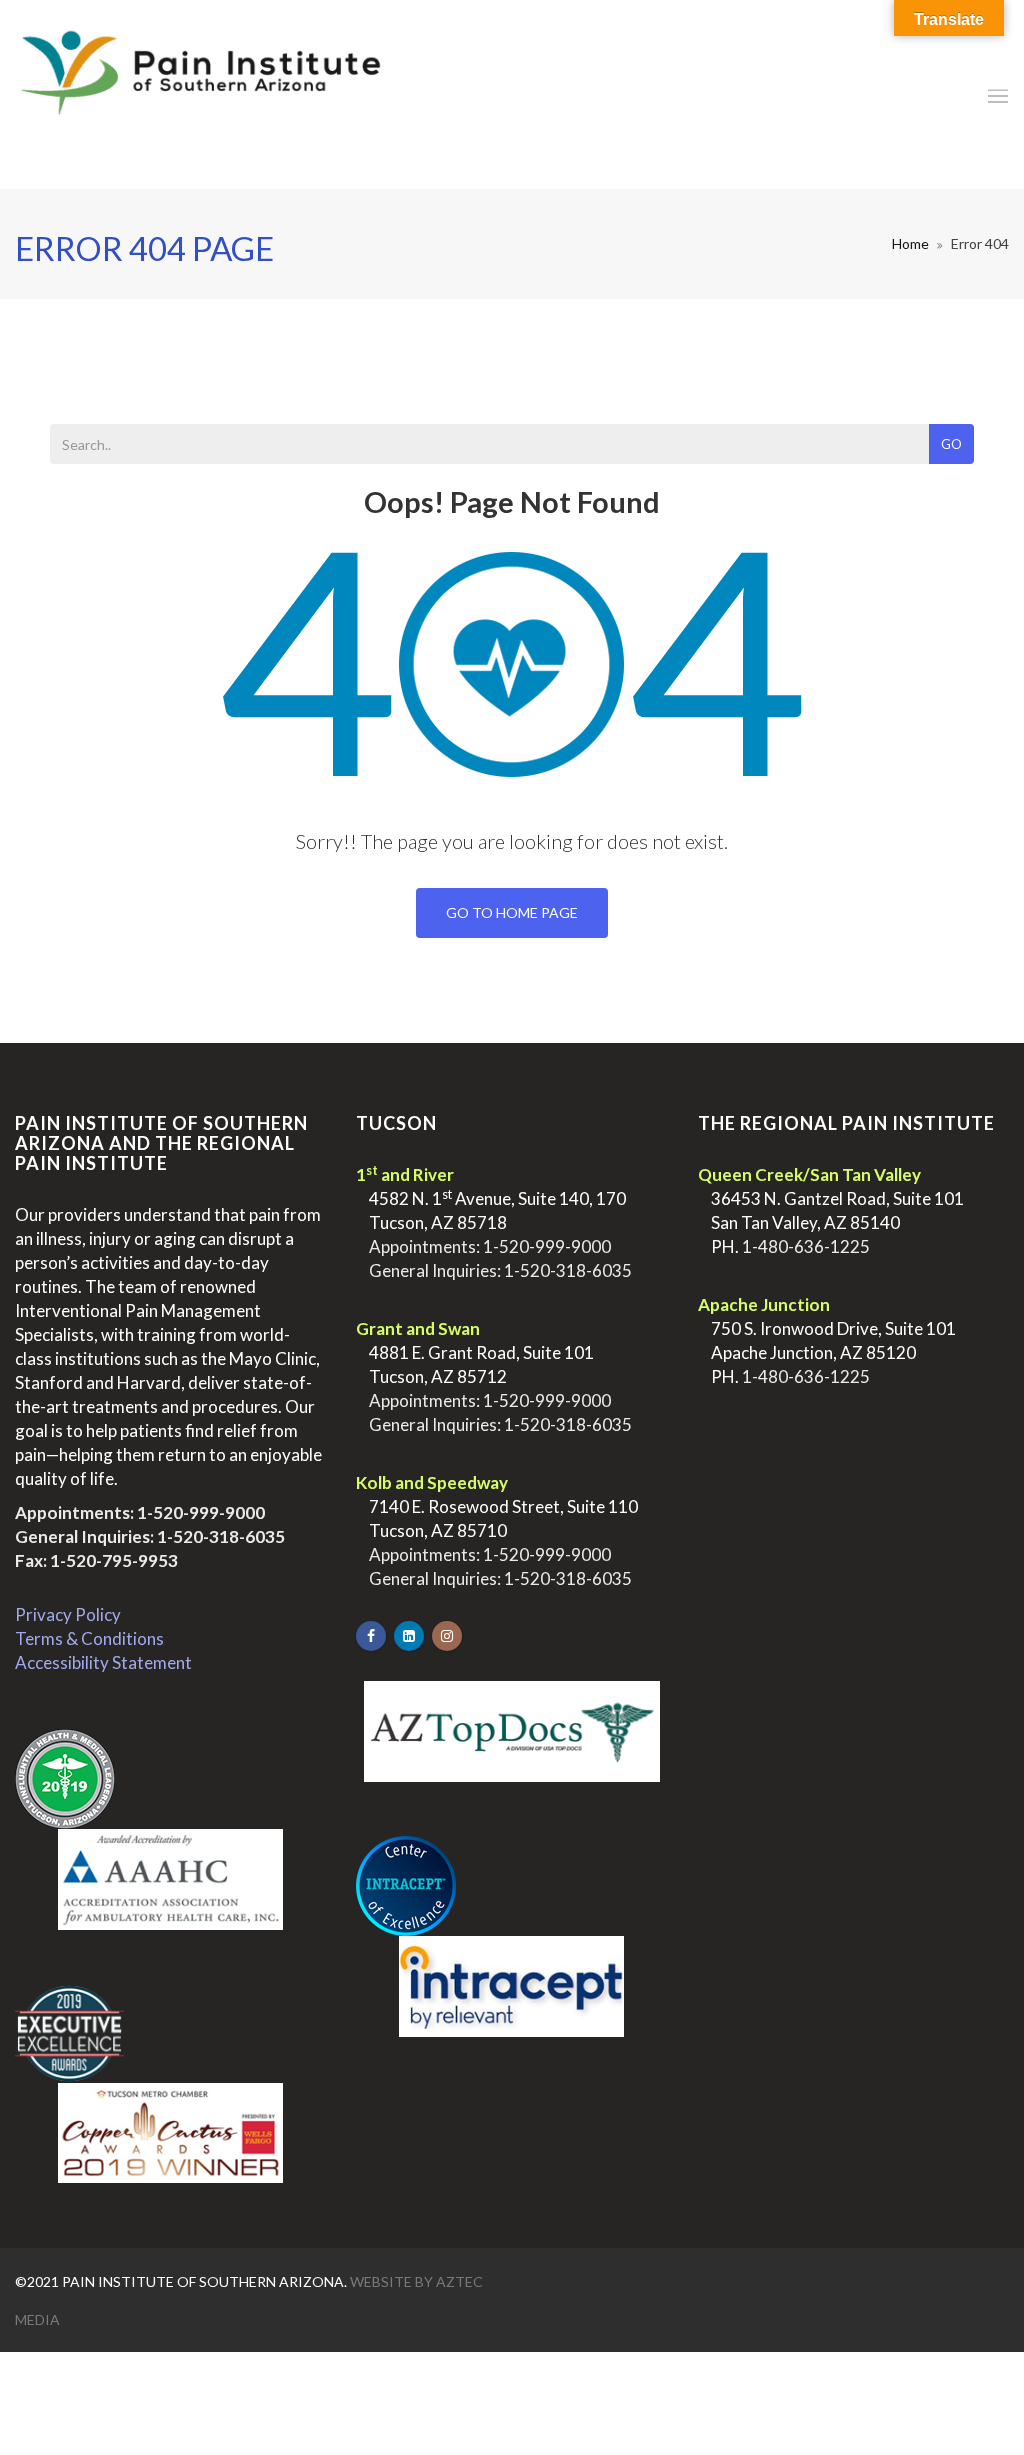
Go (951, 444)
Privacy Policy (68, 1614)
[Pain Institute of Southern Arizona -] (200, 94)
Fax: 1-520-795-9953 (96, 1560)
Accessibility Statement (103, 1662)
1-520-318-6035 (221, 1536)
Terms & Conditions (89, 1638)
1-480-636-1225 (806, 1246)
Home (910, 243)
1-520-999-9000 (201, 1512)
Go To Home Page (512, 912)
